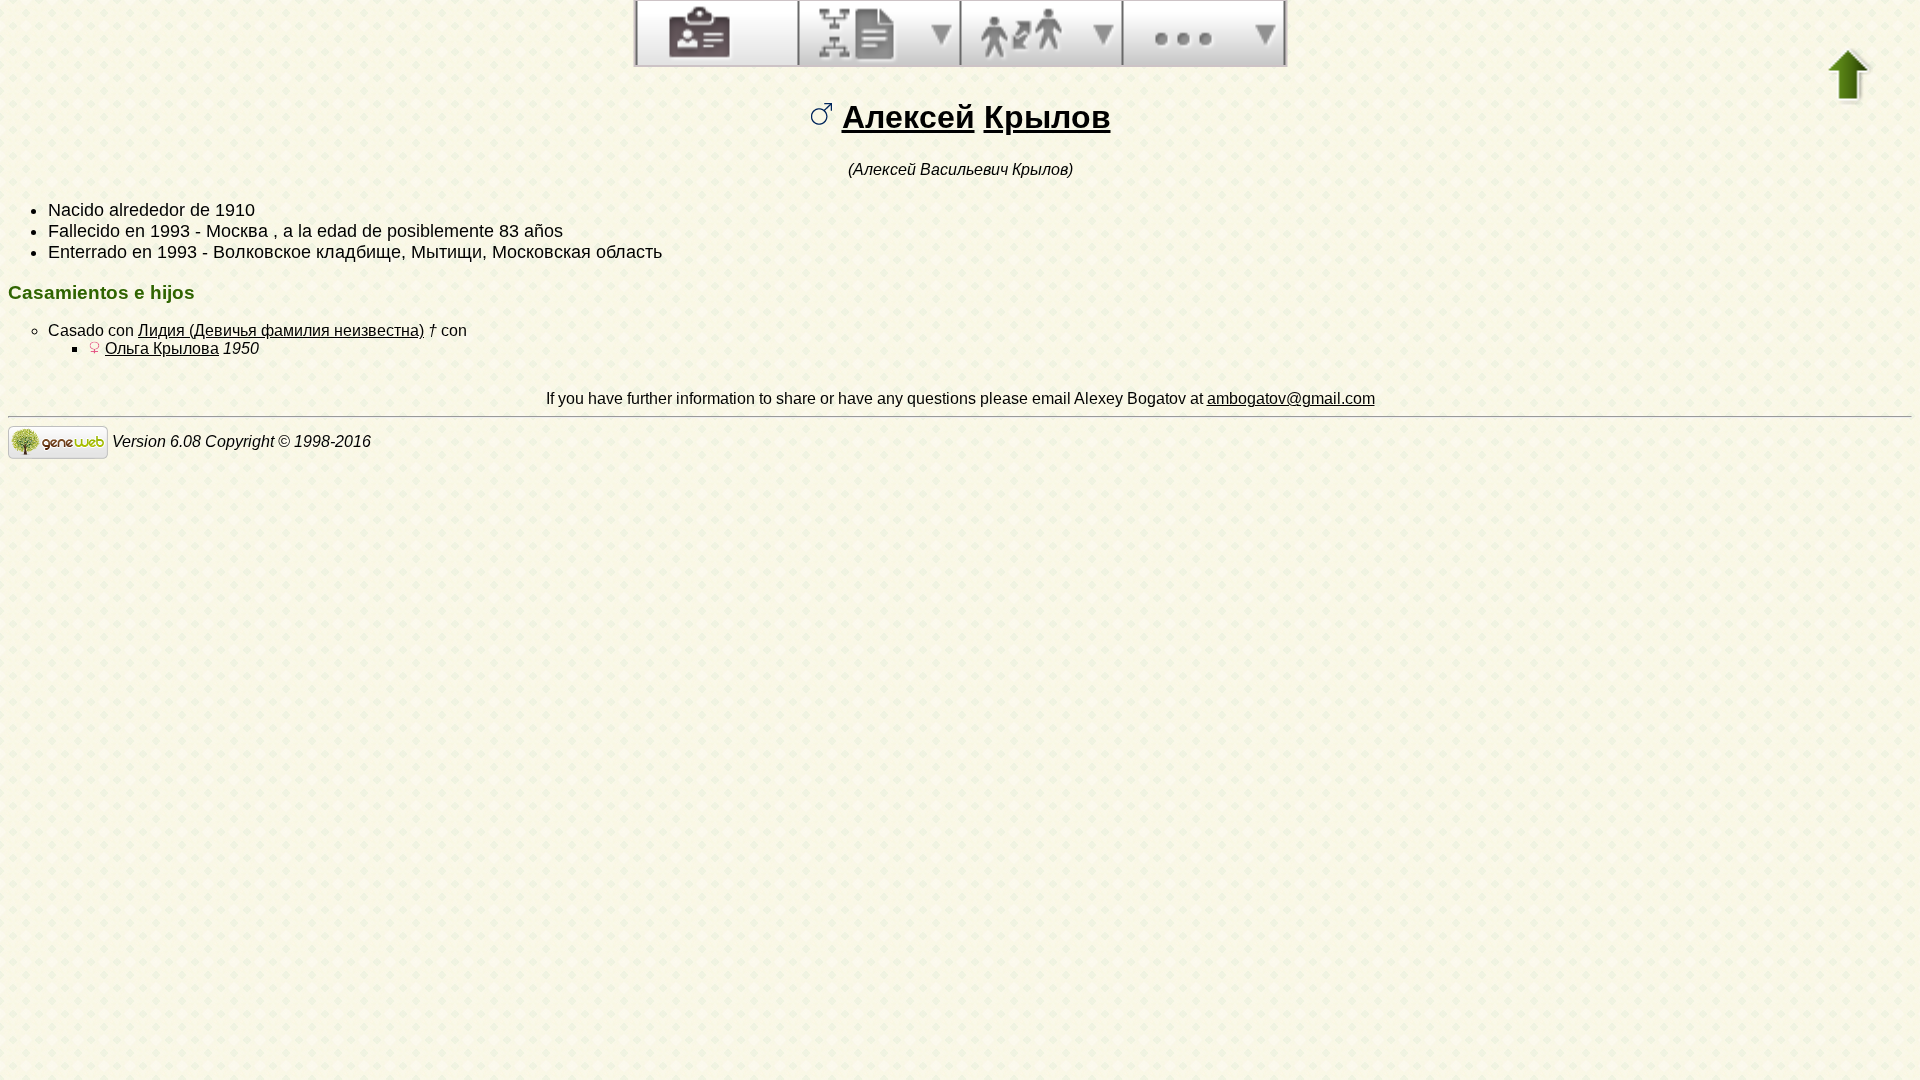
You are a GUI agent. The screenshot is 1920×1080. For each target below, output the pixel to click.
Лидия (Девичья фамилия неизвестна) (281, 330)
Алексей (908, 117)
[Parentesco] (1021, 33)
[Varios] (1183, 33)
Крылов (1047, 117)
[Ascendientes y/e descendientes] (859, 33)
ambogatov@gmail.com (1291, 398)
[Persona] (697, 33)
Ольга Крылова (162, 348)
